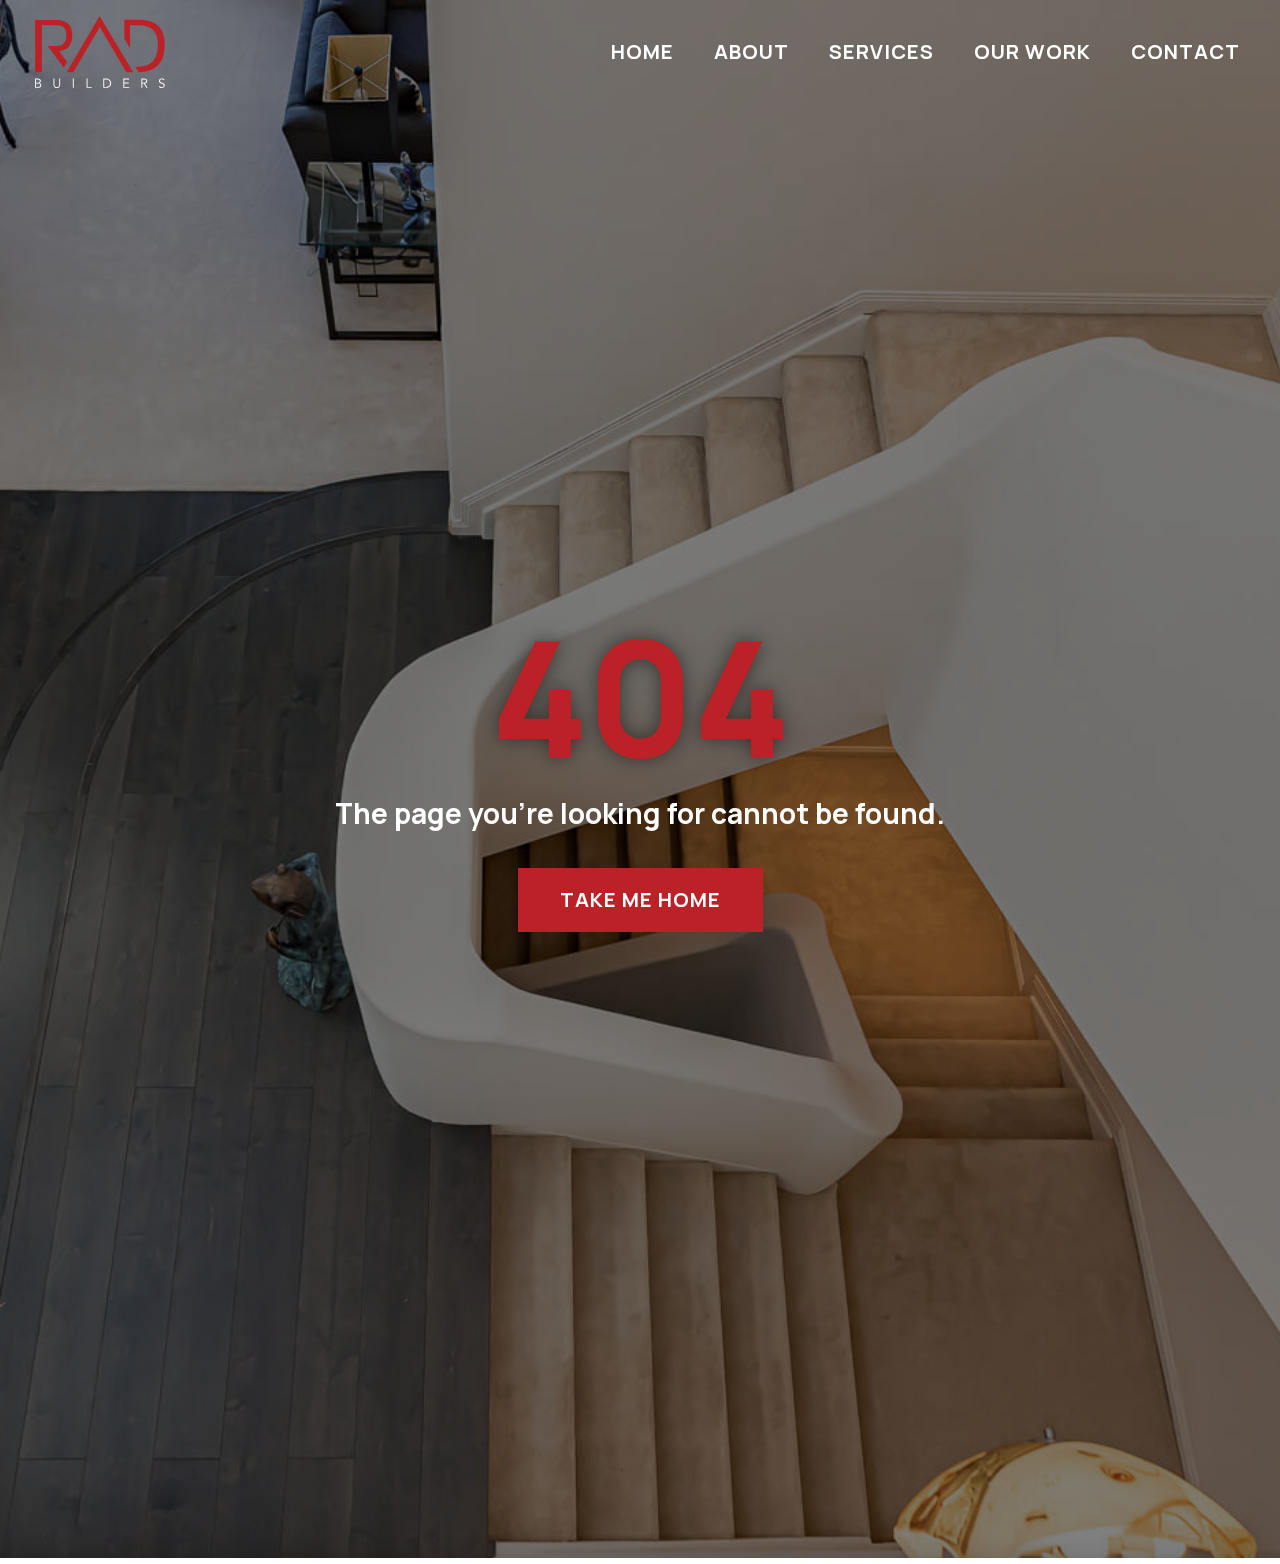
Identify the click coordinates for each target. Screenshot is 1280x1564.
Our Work (1032, 51)
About (751, 51)
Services (881, 51)
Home (642, 51)
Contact (1185, 51)
